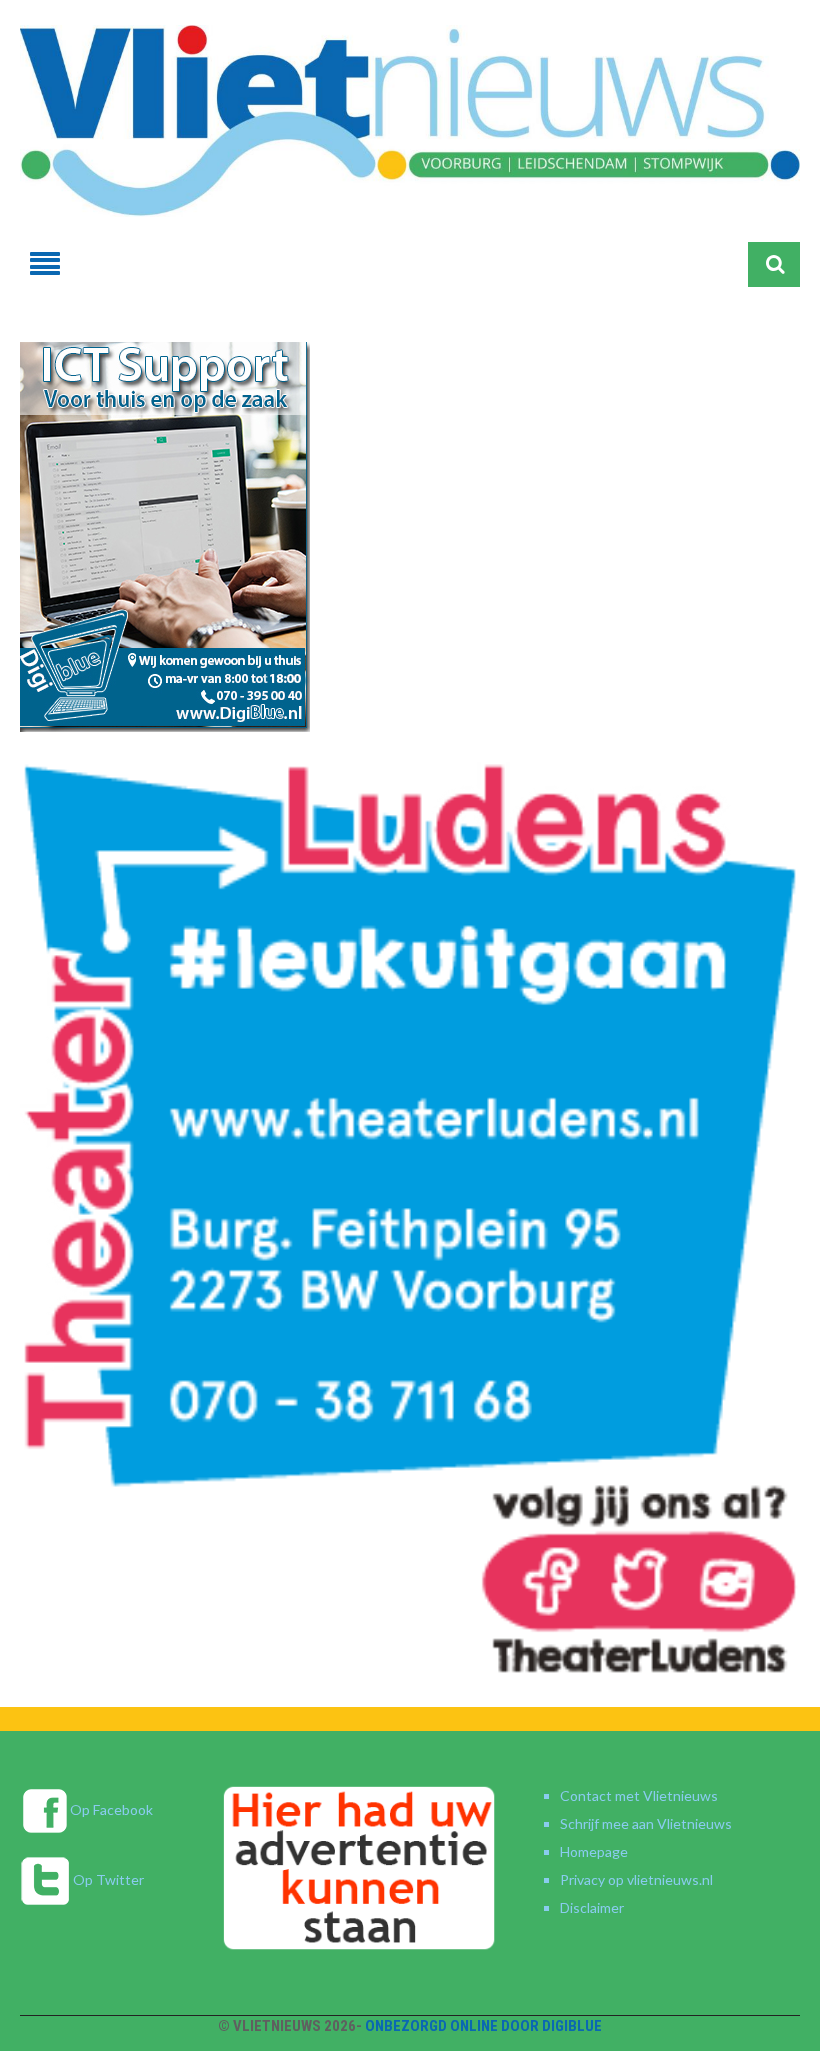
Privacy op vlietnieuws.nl (636, 1879)
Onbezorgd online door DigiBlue (483, 2026)
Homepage (594, 1851)
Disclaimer (592, 1907)
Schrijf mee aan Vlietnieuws (646, 1823)
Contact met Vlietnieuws (639, 1795)
